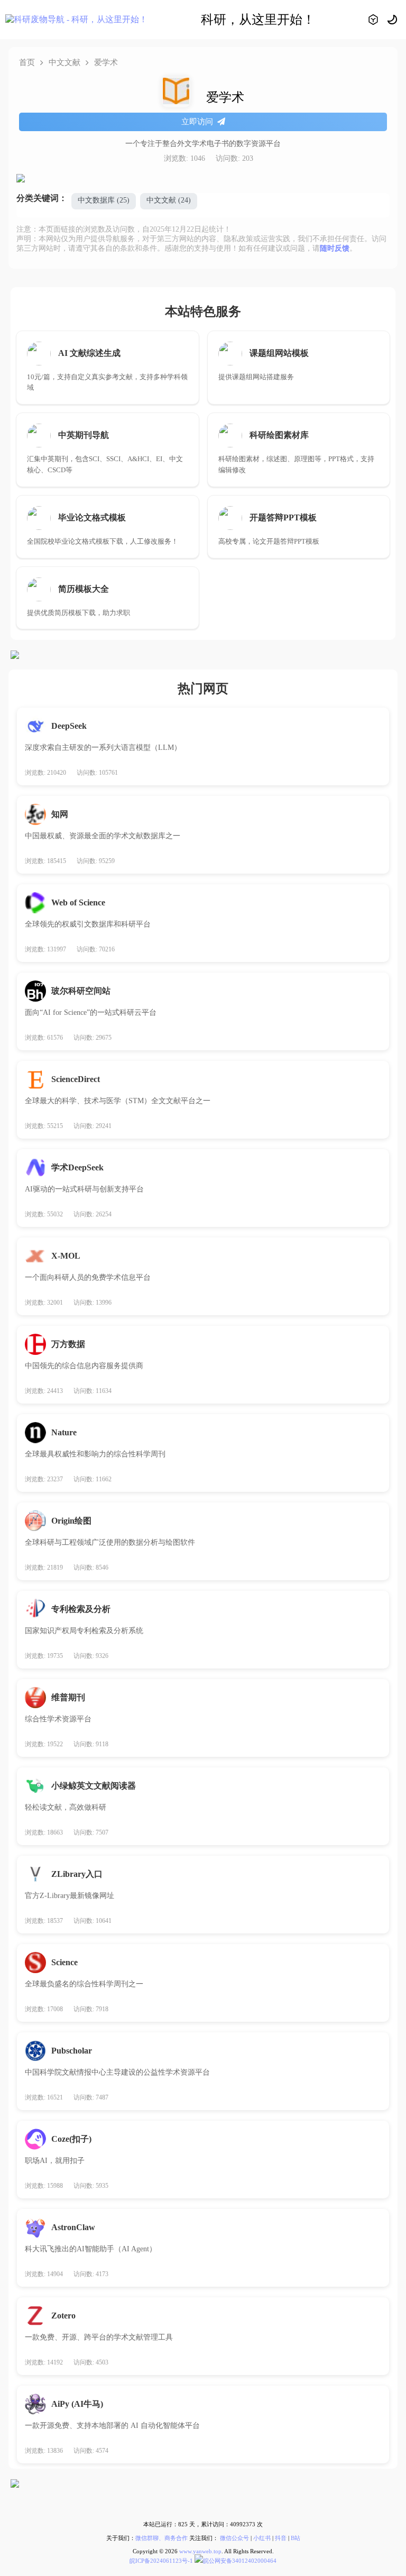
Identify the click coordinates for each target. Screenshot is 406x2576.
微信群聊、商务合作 (162, 2538)
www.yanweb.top (200, 2551)
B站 (296, 2538)
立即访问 (197, 122)
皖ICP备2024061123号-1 (161, 2561)
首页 (27, 62)
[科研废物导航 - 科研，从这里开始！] (76, 20)
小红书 (262, 2538)
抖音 (281, 2538)
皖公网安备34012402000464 (240, 2561)
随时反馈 (335, 248)
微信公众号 (234, 2538)
